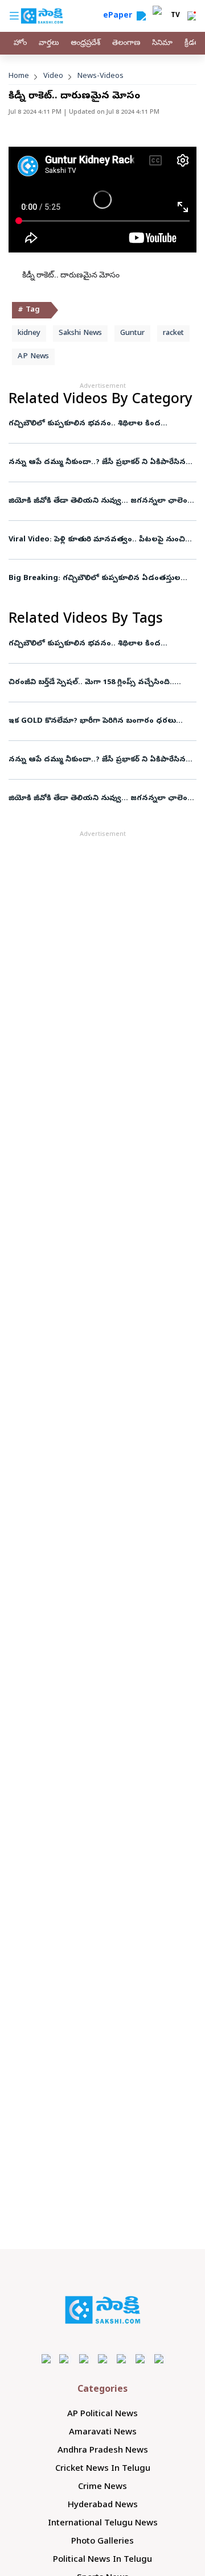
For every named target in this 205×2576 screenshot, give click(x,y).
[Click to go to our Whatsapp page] (65, 2358)
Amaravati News (103, 2433)
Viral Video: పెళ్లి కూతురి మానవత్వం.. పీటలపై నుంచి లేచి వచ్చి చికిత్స (102, 540)
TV (175, 16)
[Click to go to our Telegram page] (140, 2358)
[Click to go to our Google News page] (159, 2358)
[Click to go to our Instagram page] (103, 2358)
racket (173, 334)
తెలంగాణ (126, 44)
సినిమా (162, 44)
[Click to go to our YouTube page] (122, 2358)
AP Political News (102, 2415)
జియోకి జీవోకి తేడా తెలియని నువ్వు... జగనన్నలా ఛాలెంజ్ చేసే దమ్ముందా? (101, 501)
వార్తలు (49, 44)
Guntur (132, 334)
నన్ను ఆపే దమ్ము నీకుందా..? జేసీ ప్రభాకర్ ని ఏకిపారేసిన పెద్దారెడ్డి (97, 463)
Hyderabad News (103, 2505)
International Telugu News (103, 2524)
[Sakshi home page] (103, 2310)
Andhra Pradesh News (103, 2451)
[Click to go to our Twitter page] (84, 2358)
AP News (33, 357)
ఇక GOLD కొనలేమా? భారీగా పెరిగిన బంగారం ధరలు (94, 721)
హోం (20, 44)
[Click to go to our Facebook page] (46, 2358)
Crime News (102, 2487)
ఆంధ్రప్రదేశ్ (85, 44)
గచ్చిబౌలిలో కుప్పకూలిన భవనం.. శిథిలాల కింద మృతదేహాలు (85, 424)
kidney (29, 334)
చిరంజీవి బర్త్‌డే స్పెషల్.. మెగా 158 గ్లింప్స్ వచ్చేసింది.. (91, 683)
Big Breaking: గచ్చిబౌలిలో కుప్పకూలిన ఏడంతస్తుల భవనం (95, 579)
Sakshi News (80, 334)
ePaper (120, 16)
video (53, 76)
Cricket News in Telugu (103, 2469)
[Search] (141, 16)
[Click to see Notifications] (191, 16)
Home (19, 76)
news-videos (101, 76)
